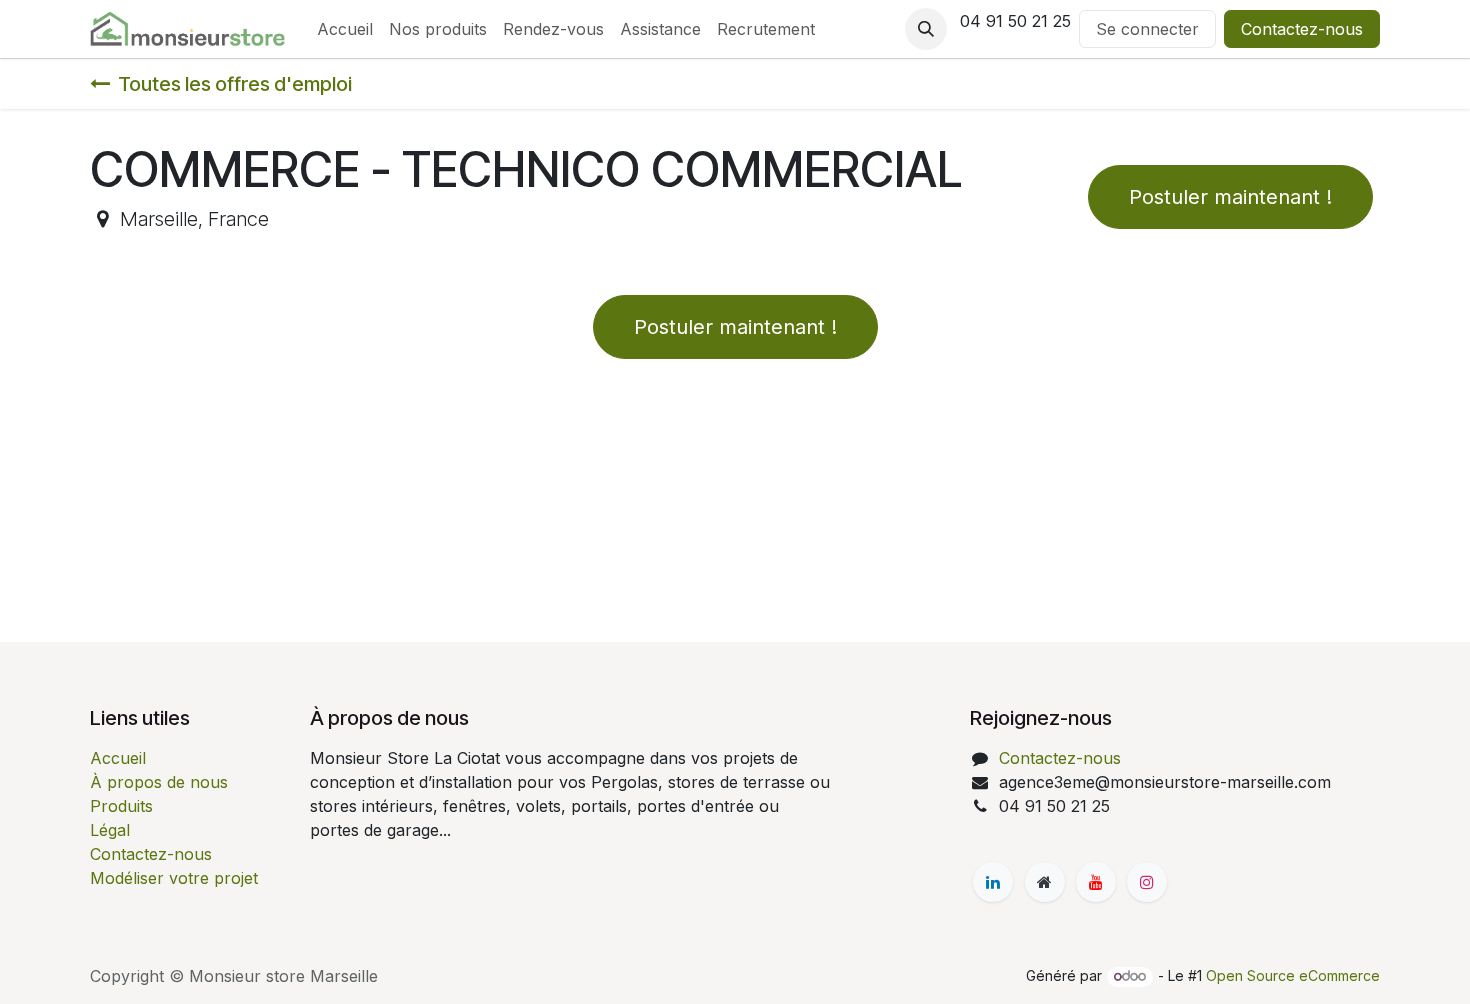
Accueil (118, 758)
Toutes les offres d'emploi (235, 84)
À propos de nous (159, 782)
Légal (110, 830)
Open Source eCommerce (1293, 975)
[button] (926, 29)
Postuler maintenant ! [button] (1230, 197)
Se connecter (1147, 29)
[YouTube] (1096, 882)
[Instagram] (1147, 882)
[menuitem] (345, 29)
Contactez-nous (1302, 29)
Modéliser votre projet (174, 878)
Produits (121, 806)
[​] (993, 882)
